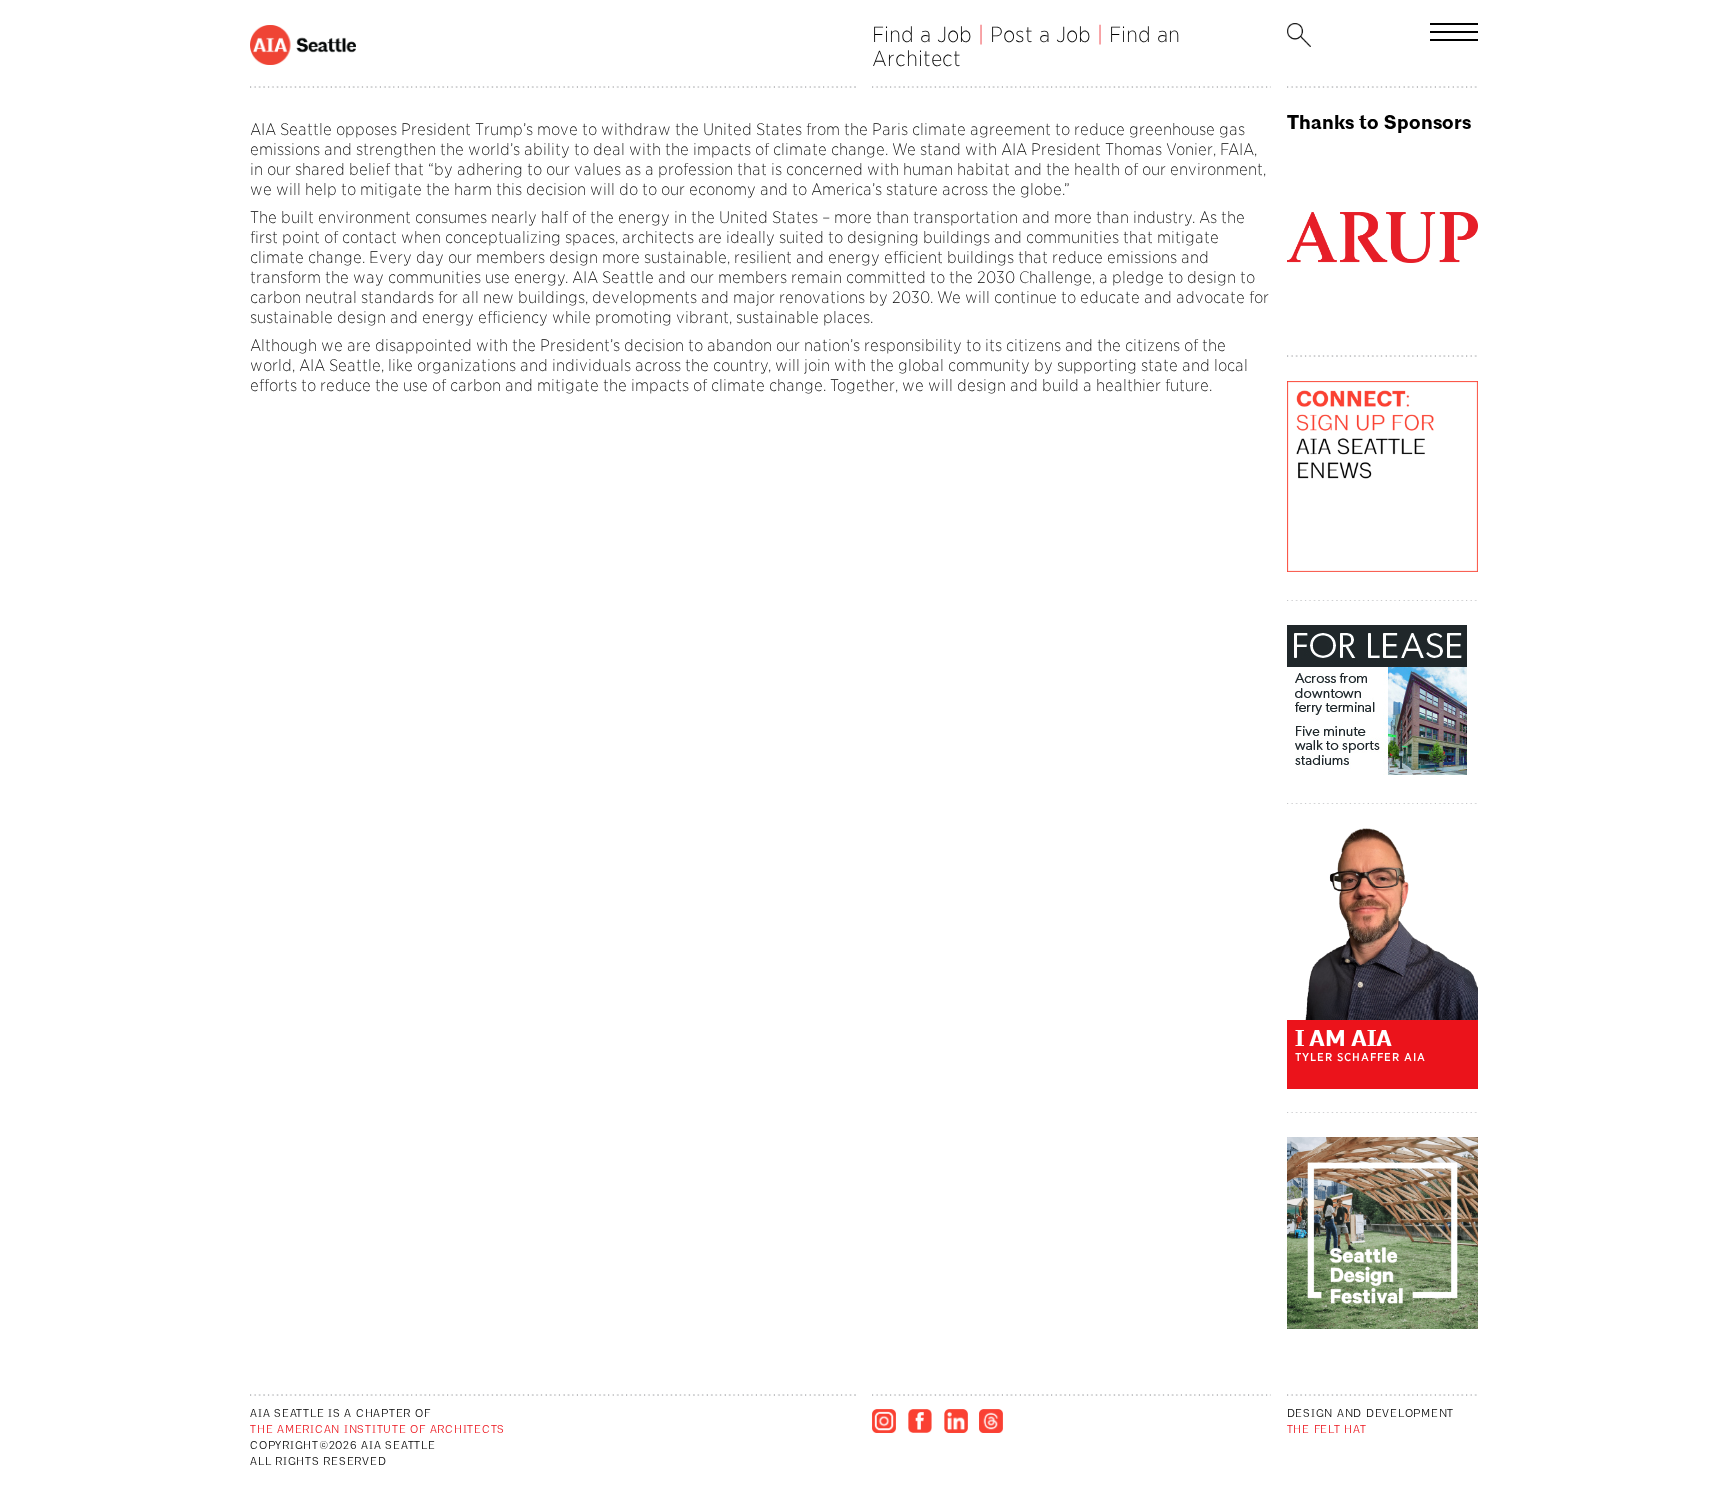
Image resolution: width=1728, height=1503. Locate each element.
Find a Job (922, 34)
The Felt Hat (1327, 1430)
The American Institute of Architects (377, 1430)
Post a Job (1040, 34)
